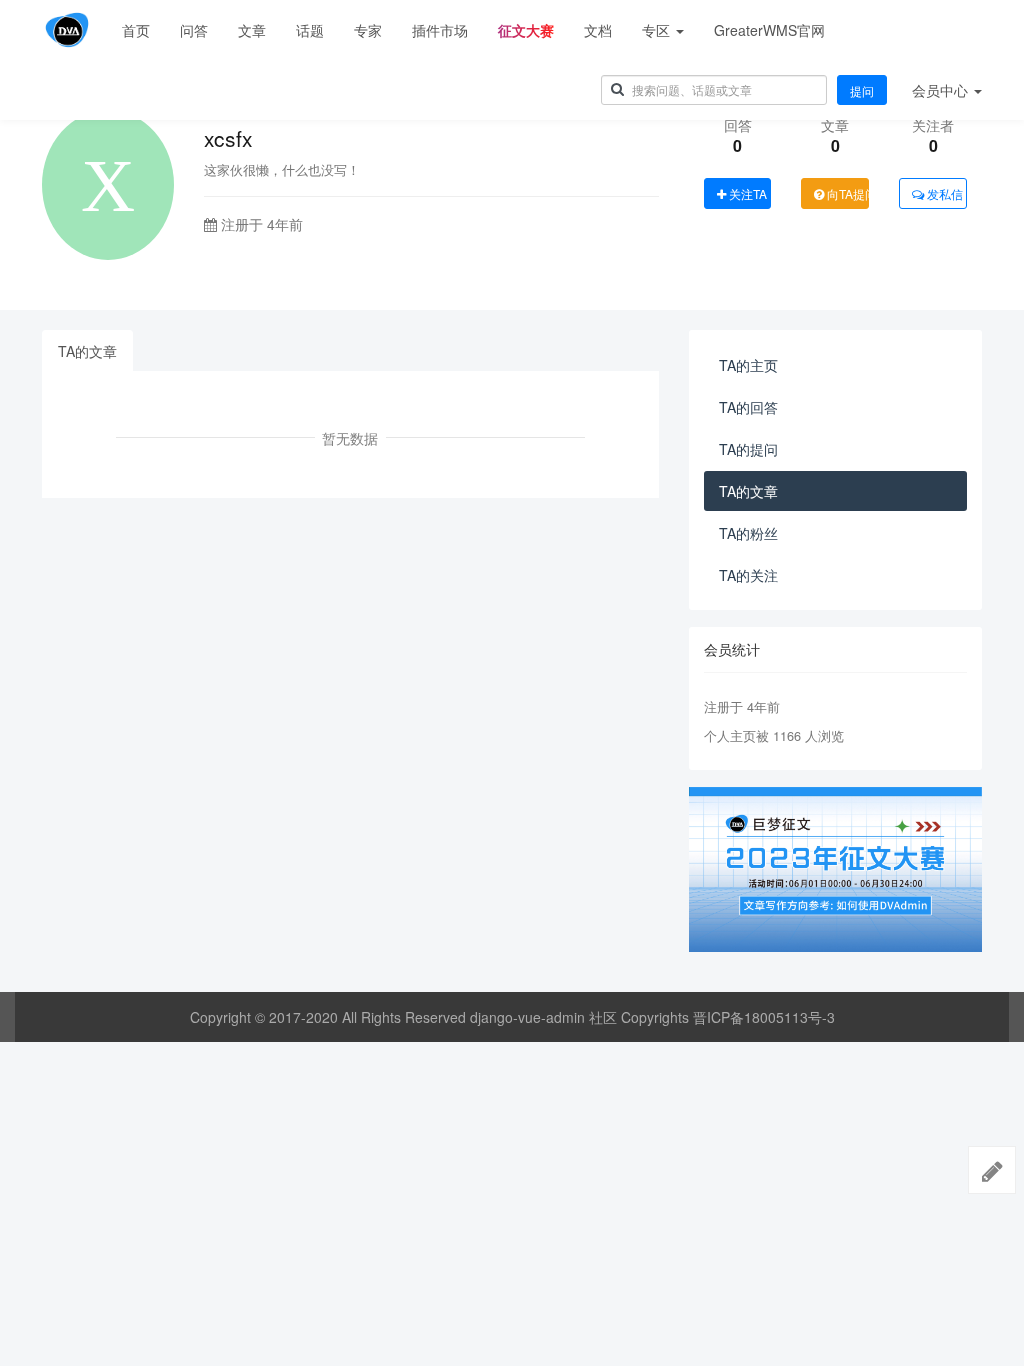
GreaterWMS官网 (769, 30)
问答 (194, 30)
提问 (862, 90)
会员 (940, 90)
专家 (368, 30)
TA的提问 (748, 449)
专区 (658, 30)
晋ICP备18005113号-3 (764, 1017)
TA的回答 (748, 407)
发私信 (943, 193)
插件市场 (440, 30)
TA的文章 (87, 351)
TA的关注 (748, 575)
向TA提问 (846, 193)
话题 (310, 30)
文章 (252, 30)
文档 (598, 30)
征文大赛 (526, 30)
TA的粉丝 (748, 533)
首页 (136, 30)
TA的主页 (748, 365)
